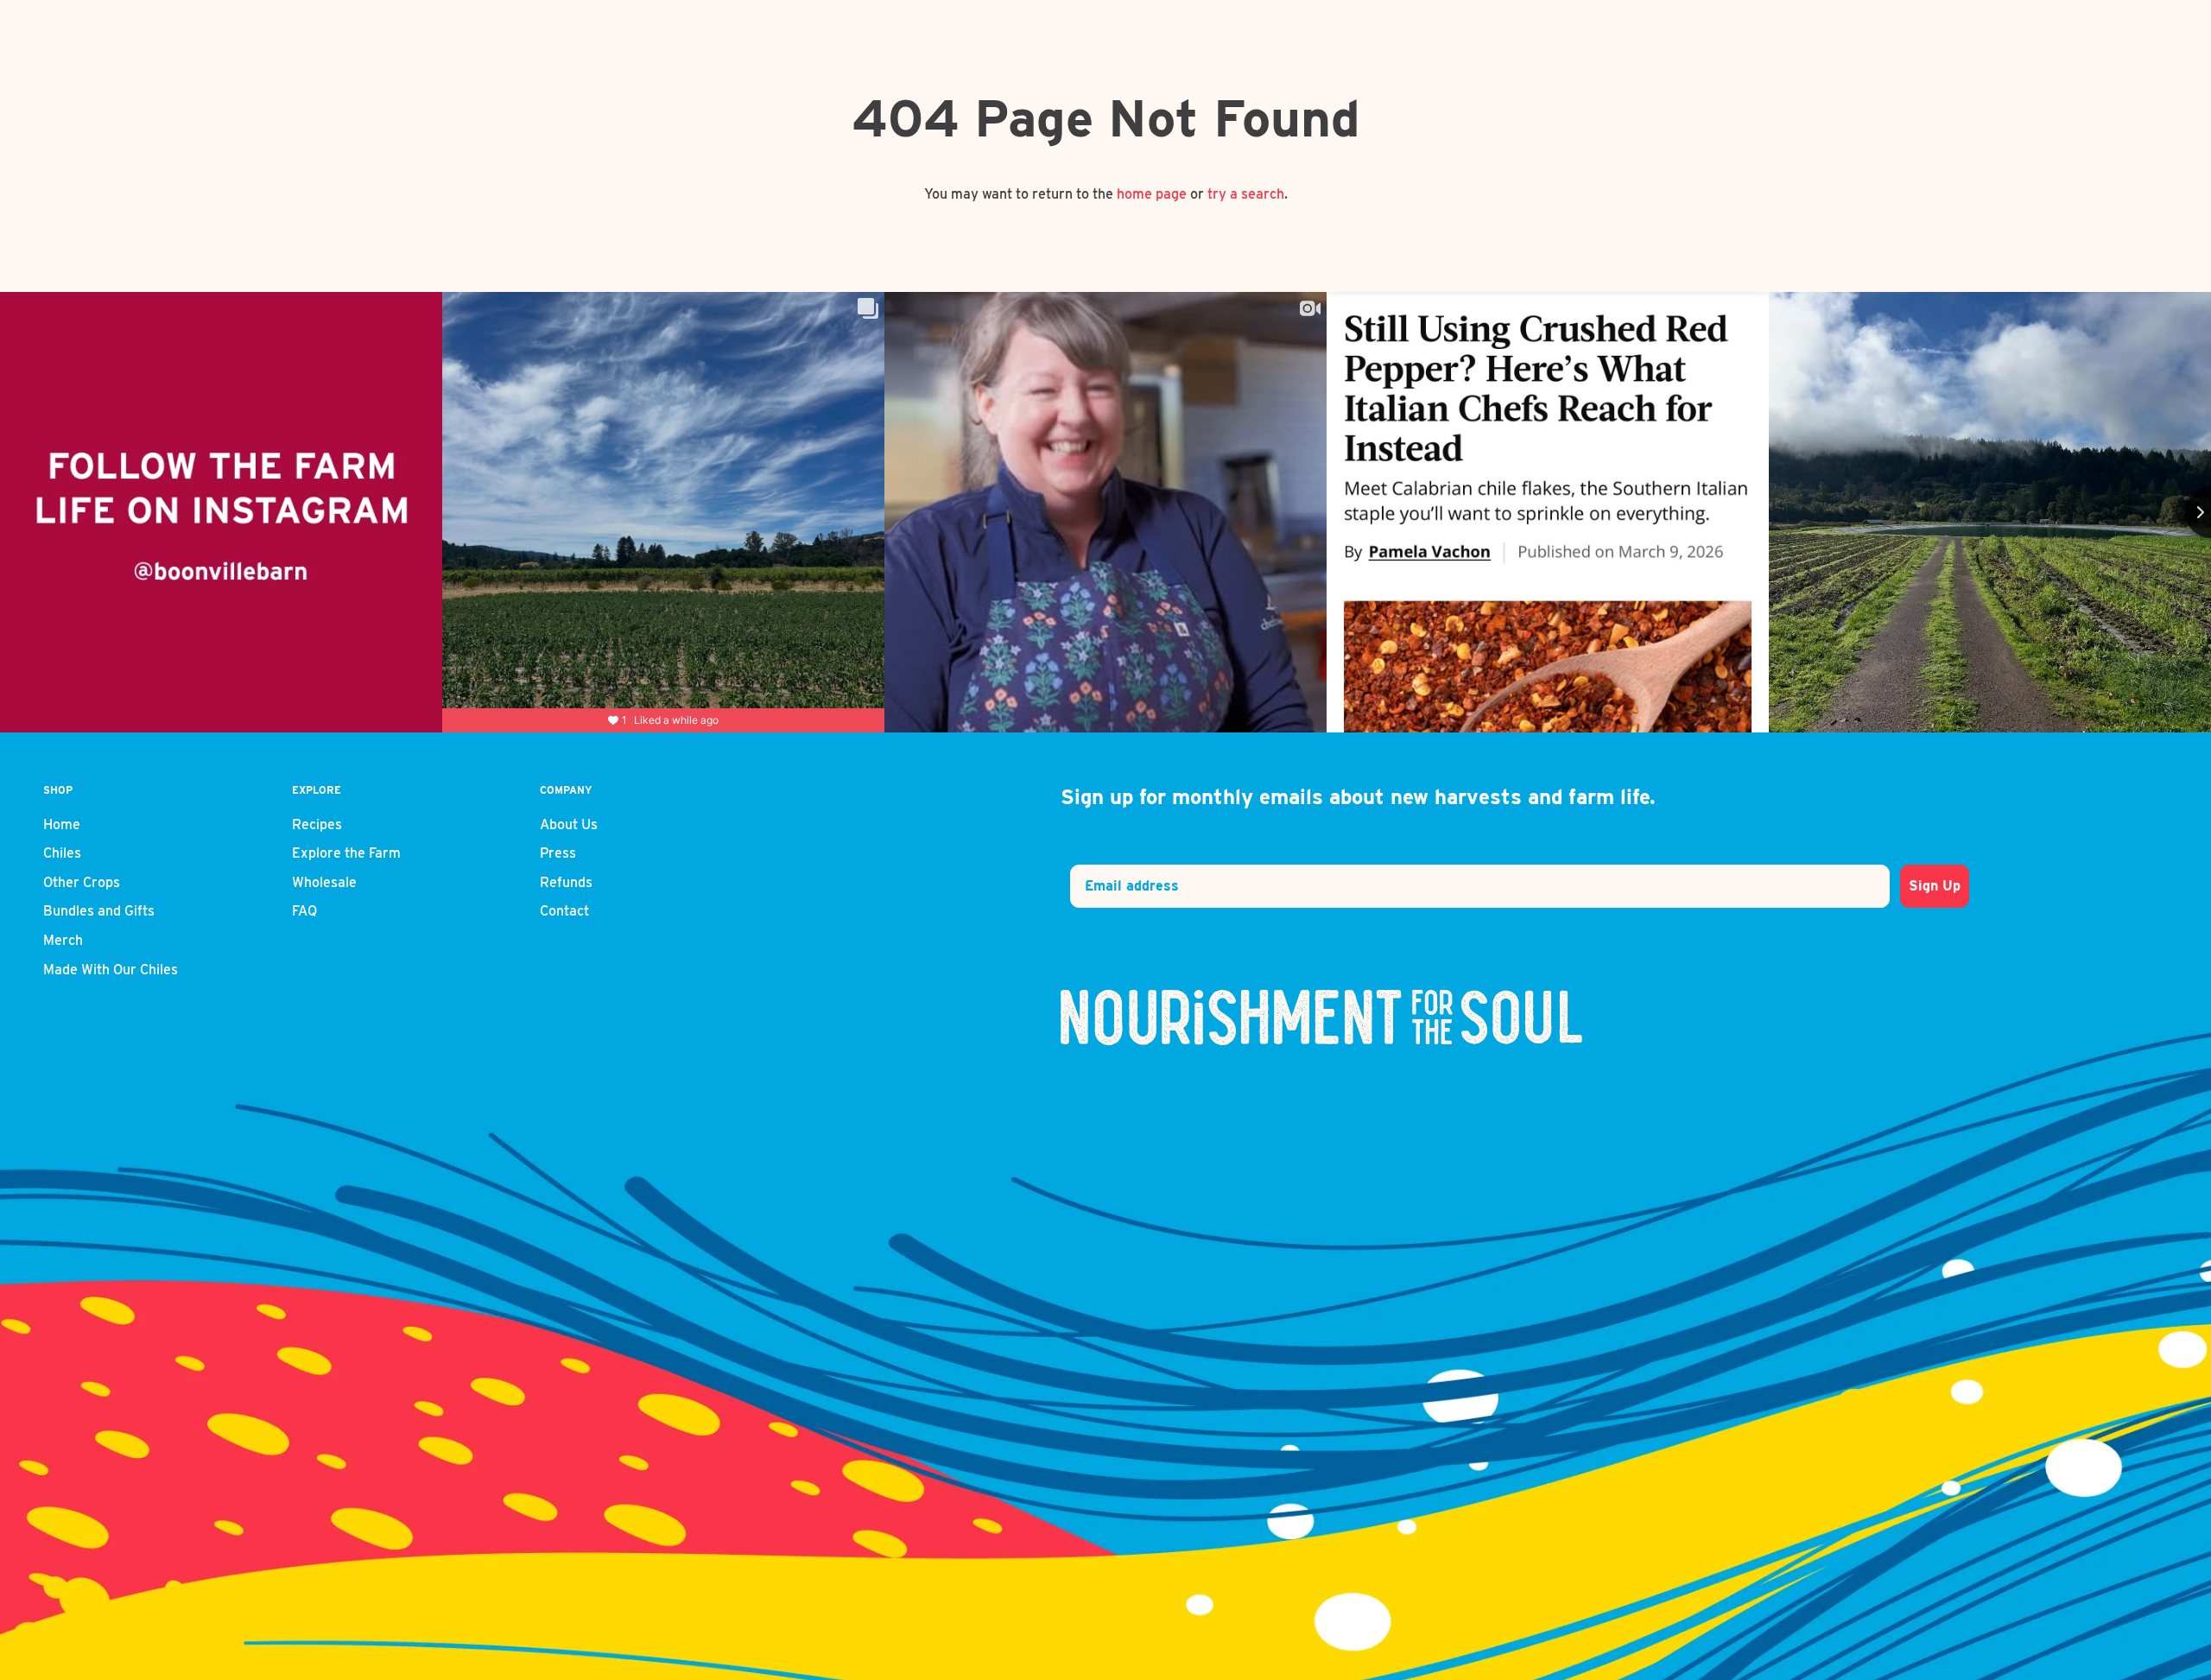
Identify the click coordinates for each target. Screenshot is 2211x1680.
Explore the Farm (346, 853)
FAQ (304, 911)
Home (62, 824)
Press (558, 853)
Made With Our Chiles (111, 970)
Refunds (566, 882)
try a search (1246, 194)
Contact (564, 911)
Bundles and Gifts (99, 911)
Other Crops (82, 882)
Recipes (317, 824)
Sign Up (1935, 886)
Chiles (62, 853)
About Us (569, 824)
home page (1152, 194)
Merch (63, 940)
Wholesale (324, 882)
